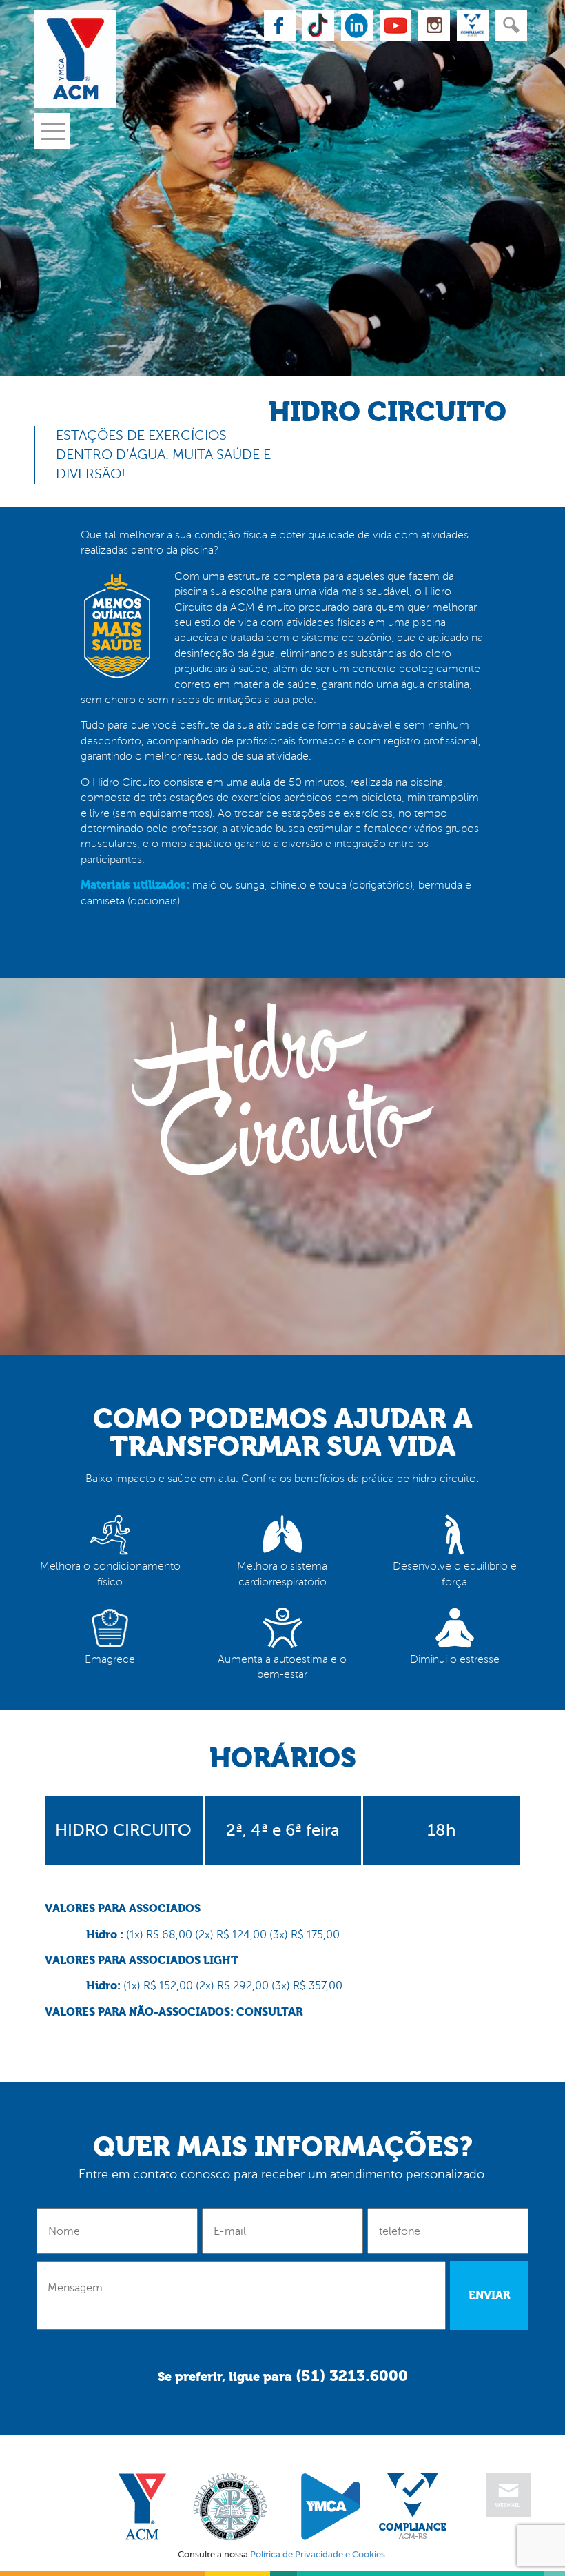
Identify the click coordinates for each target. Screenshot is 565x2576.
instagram (434, 26)
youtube (395, 26)
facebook (280, 26)
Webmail (508, 2495)
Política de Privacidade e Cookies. (319, 2554)
